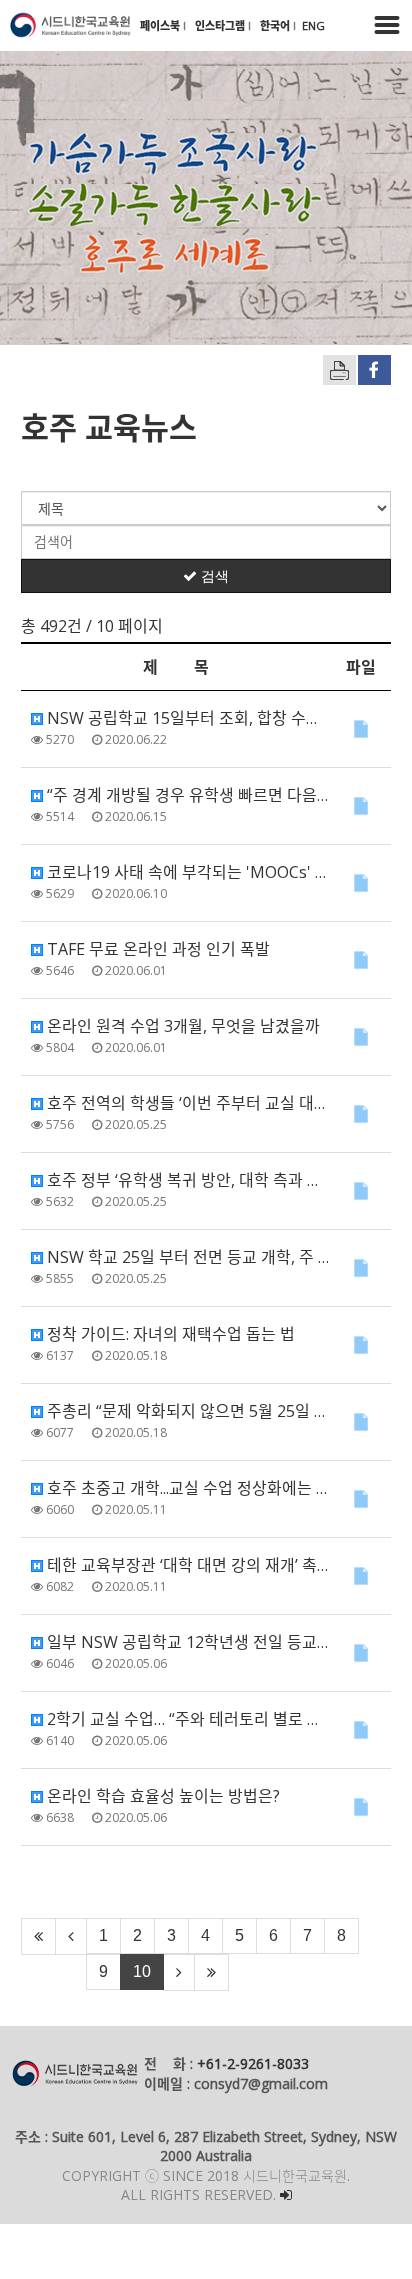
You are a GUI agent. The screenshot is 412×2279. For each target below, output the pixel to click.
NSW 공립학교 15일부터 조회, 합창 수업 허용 (187, 718)
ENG (313, 25)
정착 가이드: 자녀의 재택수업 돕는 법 (169, 1334)
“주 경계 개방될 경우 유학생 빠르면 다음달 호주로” (187, 795)
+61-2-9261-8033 (253, 2063)
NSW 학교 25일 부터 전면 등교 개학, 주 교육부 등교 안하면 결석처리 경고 (187, 1257)
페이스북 (161, 25)
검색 (213, 576)
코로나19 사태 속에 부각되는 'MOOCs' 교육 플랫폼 (187, 872)
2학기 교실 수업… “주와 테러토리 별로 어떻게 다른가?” (187, 1719)
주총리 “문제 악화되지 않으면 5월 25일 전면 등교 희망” (187, 1411)
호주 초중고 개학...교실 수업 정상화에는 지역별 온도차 (187, 1488)
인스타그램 (221, 25)
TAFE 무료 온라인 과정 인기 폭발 (156, 949)
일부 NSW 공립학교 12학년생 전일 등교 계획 (187, 1642)
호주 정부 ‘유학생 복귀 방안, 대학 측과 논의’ (187, 1180)
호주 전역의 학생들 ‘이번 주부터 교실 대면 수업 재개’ (187, 1103)
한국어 (276, 25)
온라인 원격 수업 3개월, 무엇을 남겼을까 (181, 1026)
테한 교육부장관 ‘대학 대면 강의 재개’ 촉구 (187, 1565)
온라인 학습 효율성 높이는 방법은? (161, 1796)
